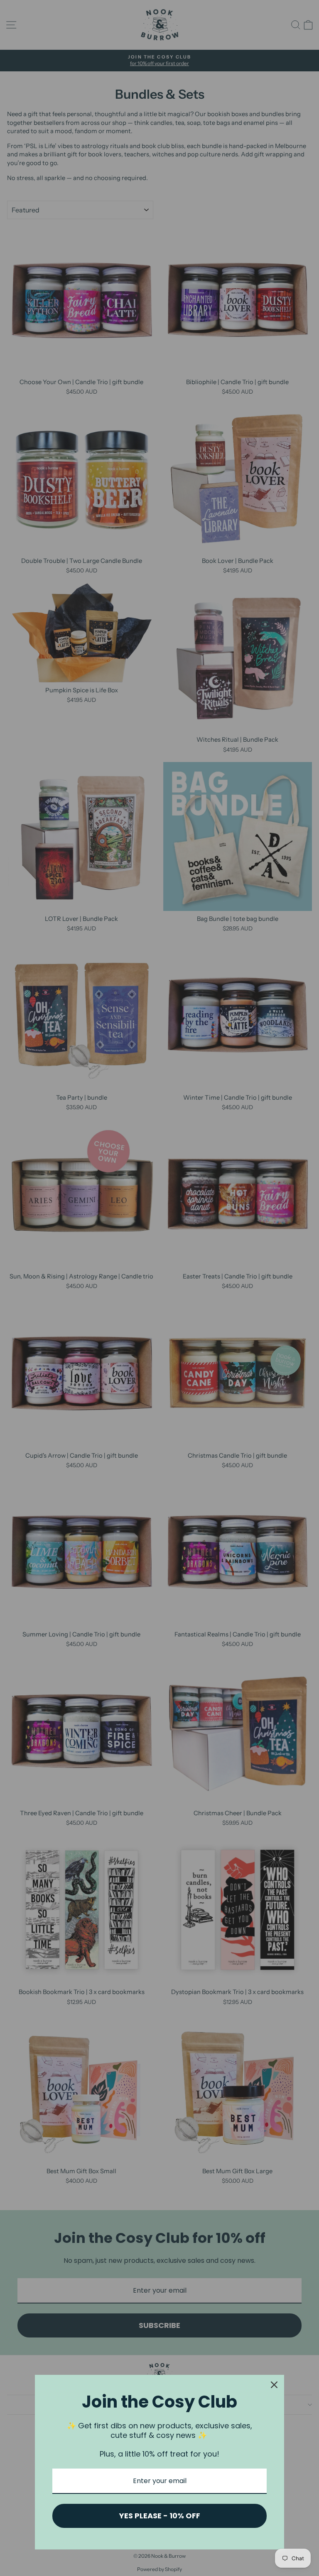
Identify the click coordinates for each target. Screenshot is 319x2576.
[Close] (274, 2385)
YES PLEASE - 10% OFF (160, 2516)
